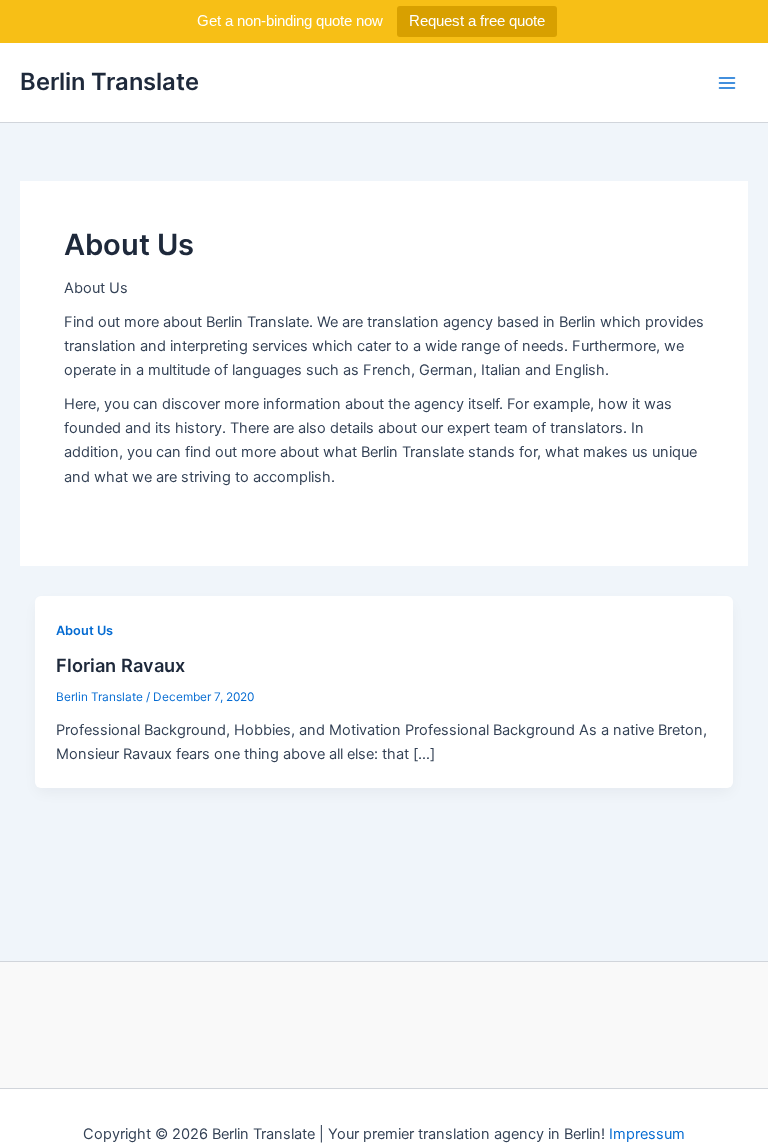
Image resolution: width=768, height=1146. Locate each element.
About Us (84, 630)
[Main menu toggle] (727, 83)
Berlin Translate (109, 81)
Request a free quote (477, 20)
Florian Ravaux (120, 665)
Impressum (647, 1134)
